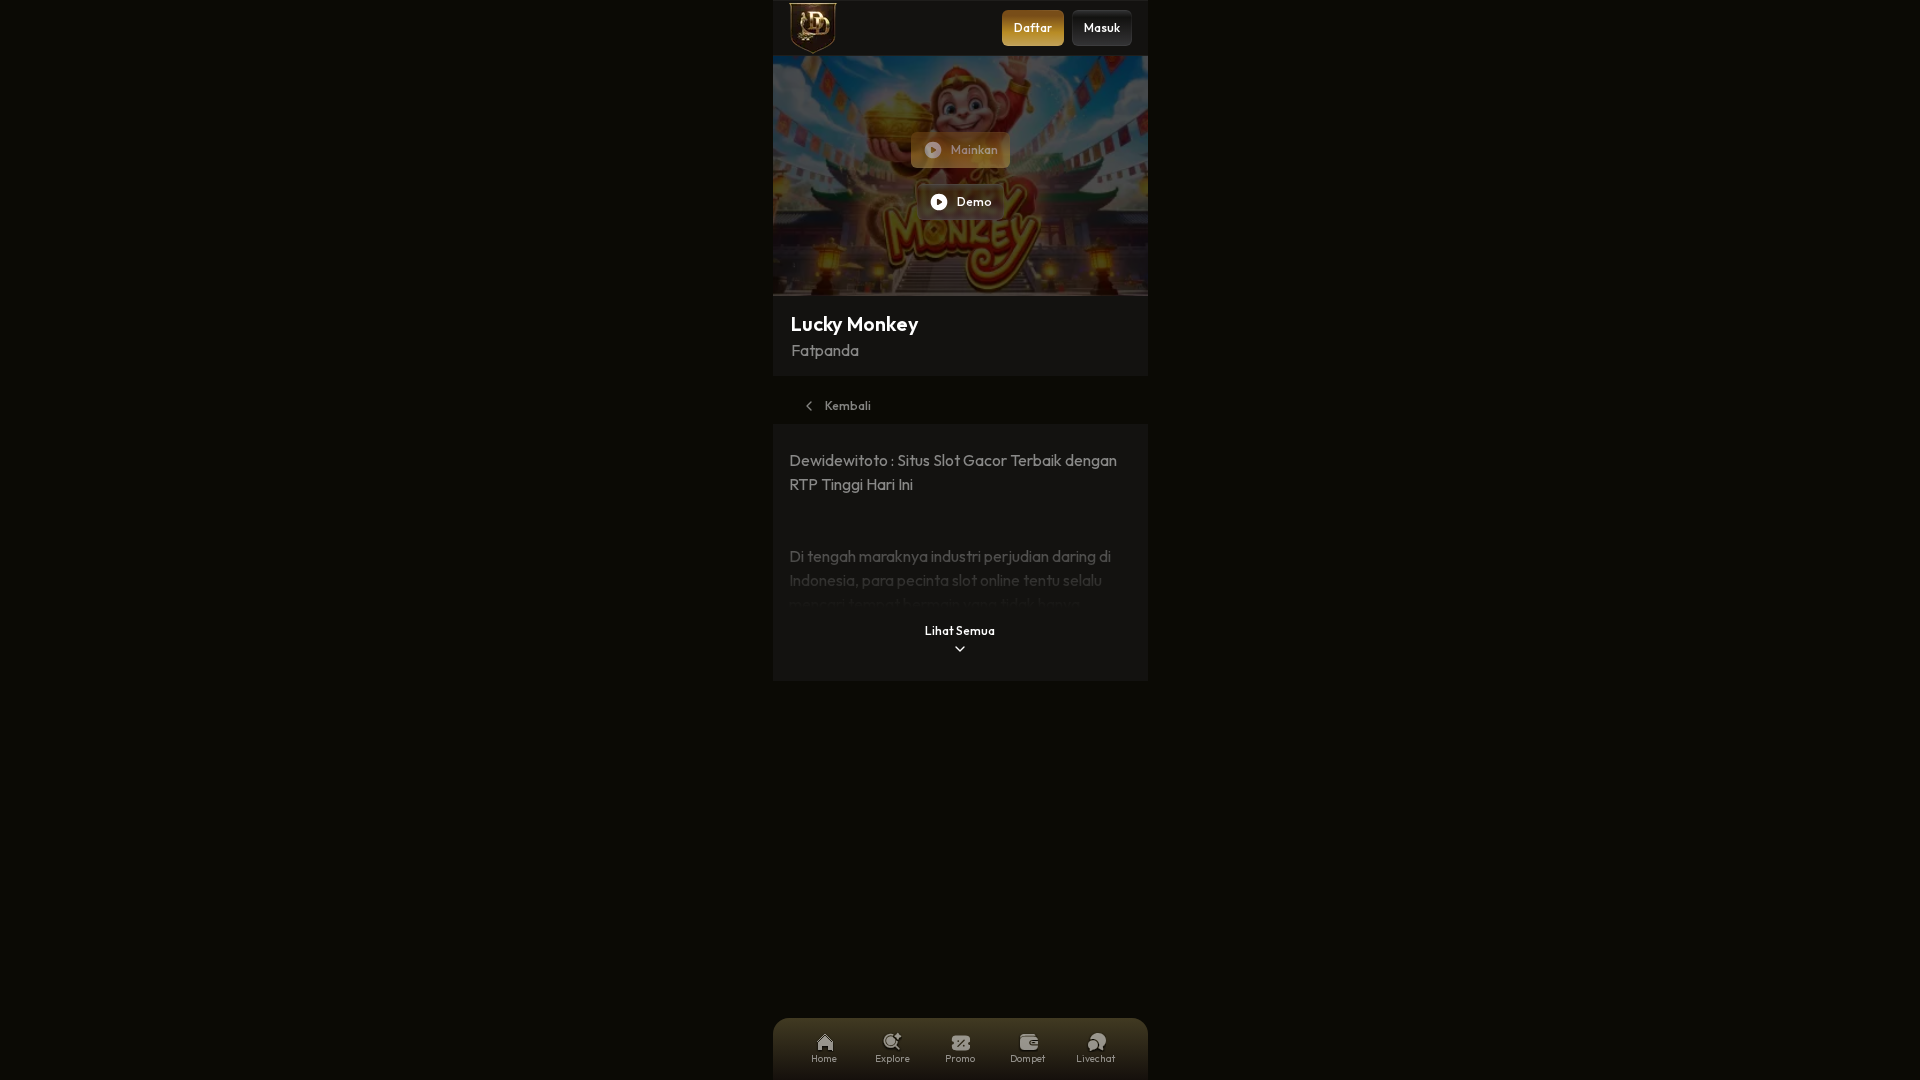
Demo (974, 201)
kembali (848, 405)
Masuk (1102, 27)
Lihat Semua (960, 630)
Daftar (1033, 27)
